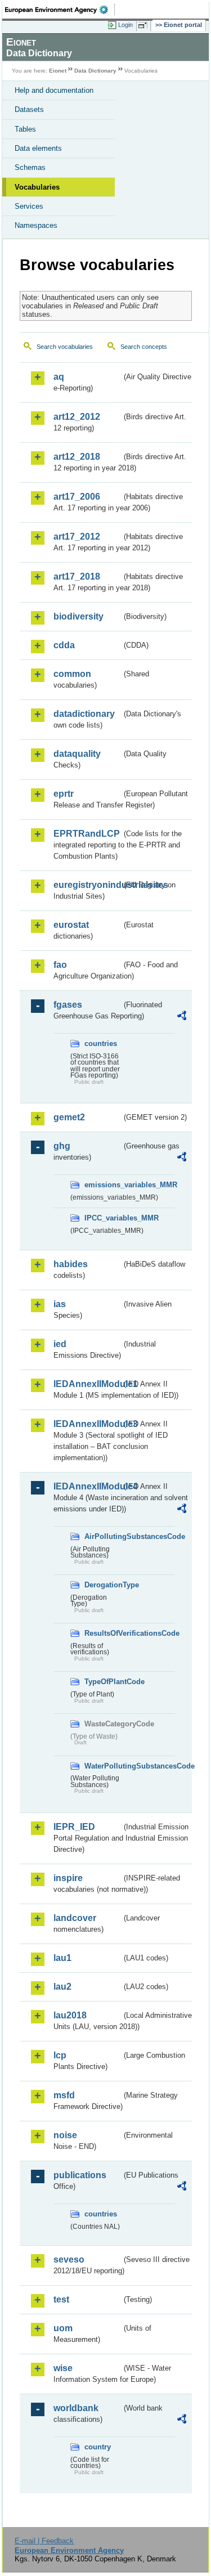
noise (65, 2135)
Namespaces (36, 225)
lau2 (62, 1987)
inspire (68, 1878)
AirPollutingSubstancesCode (103, 1536)
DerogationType (103, 1585)
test (61, 2299)
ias (60, 1304)
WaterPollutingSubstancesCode (103, 1766)
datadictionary (84, 714)
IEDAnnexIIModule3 (87, 1424)
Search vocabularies (65, 347)
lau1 (62, 1958)
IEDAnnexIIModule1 (87, 1384)
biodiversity (78, 616)
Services (29, 206)
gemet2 (69, 1117)
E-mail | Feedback (44, 2541)
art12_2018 (77, 457)
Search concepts (144, 347)
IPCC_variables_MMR (103, 1218)
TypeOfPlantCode (103, 1682)
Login (125, 25)
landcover (75, 1918)
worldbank (76, 2408)
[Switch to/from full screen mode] (145, 25)
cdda (64, 645)
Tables (25, 129)
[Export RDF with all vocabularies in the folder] (182, 1017)
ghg (62, 1146)
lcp (60, 2055)
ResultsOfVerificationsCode (103, 1633)
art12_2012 (77, 417)
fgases (68, 1005)
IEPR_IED (74, 1827)
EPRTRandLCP (87, 834)
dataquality (77, 754)
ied (60, 1344)
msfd (64, 2095)
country (98, 2447)
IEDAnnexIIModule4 (87, 1486)
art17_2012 (77, 537)
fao (60, 965)
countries (101, 1044)
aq (59, 377)
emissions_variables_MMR (103, 1185)
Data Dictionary (95, 71)
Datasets (29, 109)
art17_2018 (77, 576)
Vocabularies (37, 187)
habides (71, 1264)
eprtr (64, 794)
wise (63, 2368)
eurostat (71, 925)
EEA (60, 10)
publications (80, 2175)
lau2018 (70, 2015)
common (72, 674)
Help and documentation (54, 90)
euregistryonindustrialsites (87, 885)
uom (63, 2328)
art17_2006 (77, 497)
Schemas (30, 167)
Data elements (38, 148)
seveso (69, 2259)
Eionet (58, 71)
